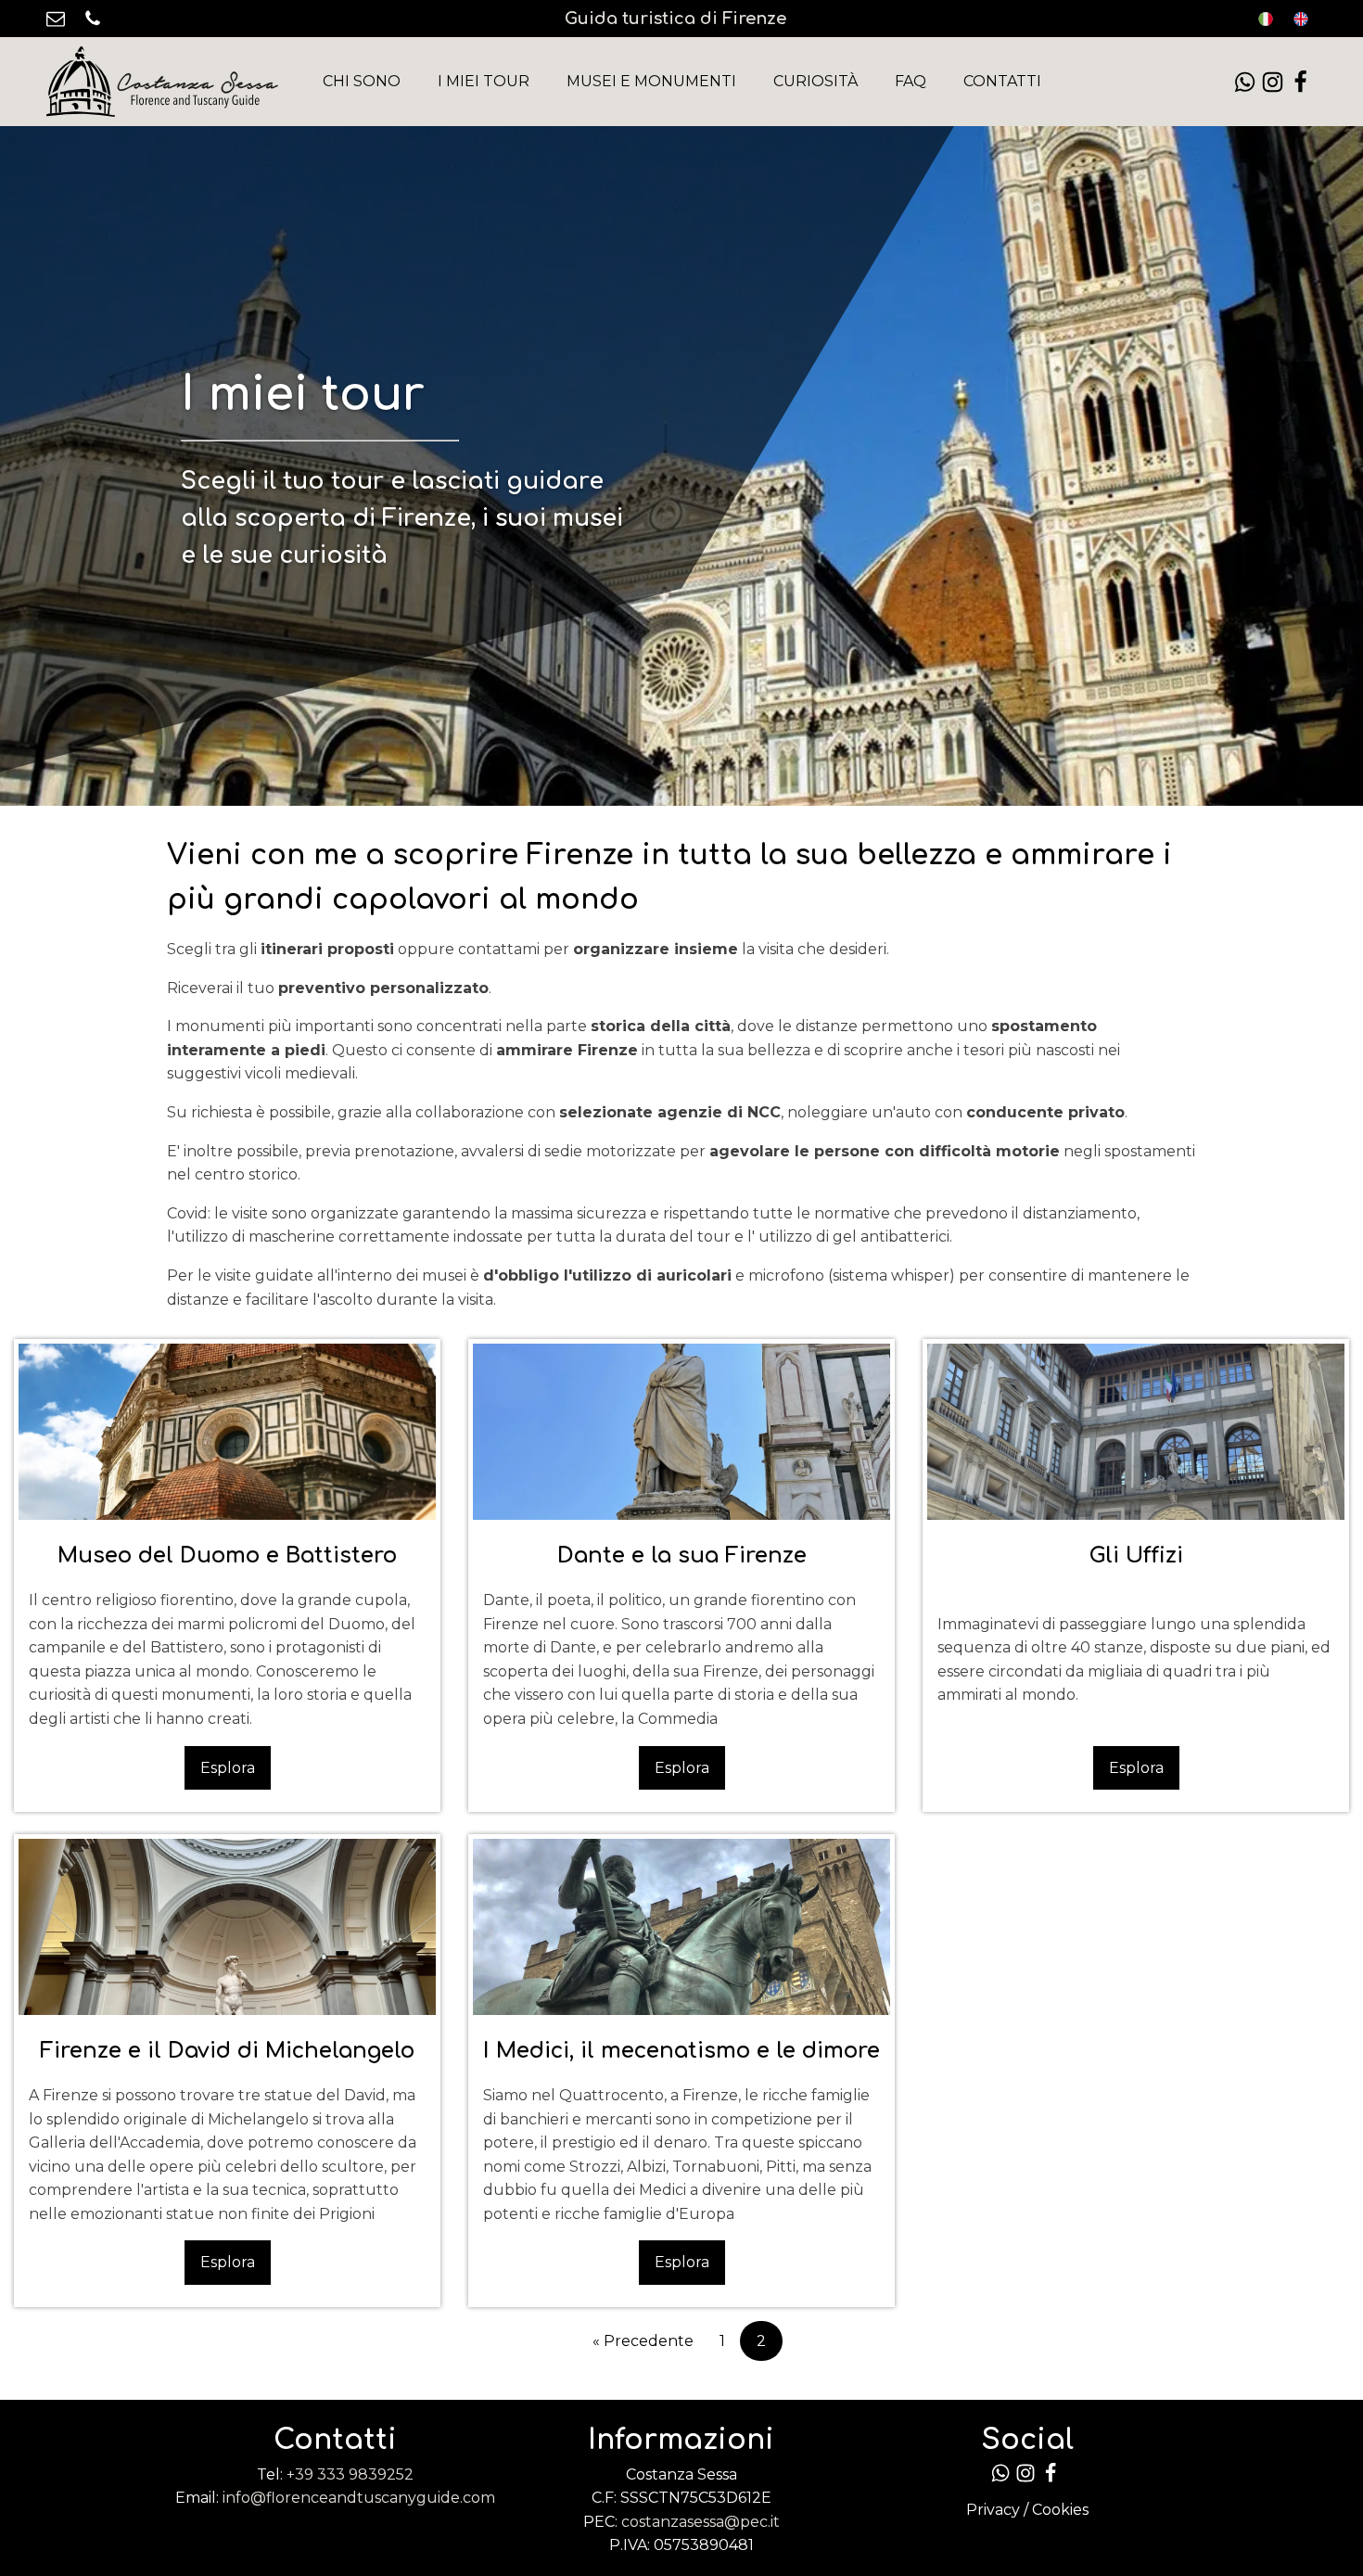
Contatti (1002, 81)
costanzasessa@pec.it (701, 2522)
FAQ (911, 81)
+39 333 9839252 (350, 2474)
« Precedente (643, 2341)
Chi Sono (362, 81)
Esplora (228, 1768)
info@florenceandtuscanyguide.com (359, 2498)
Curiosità (815, 81)
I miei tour (484, 81)
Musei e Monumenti (651, 81)
